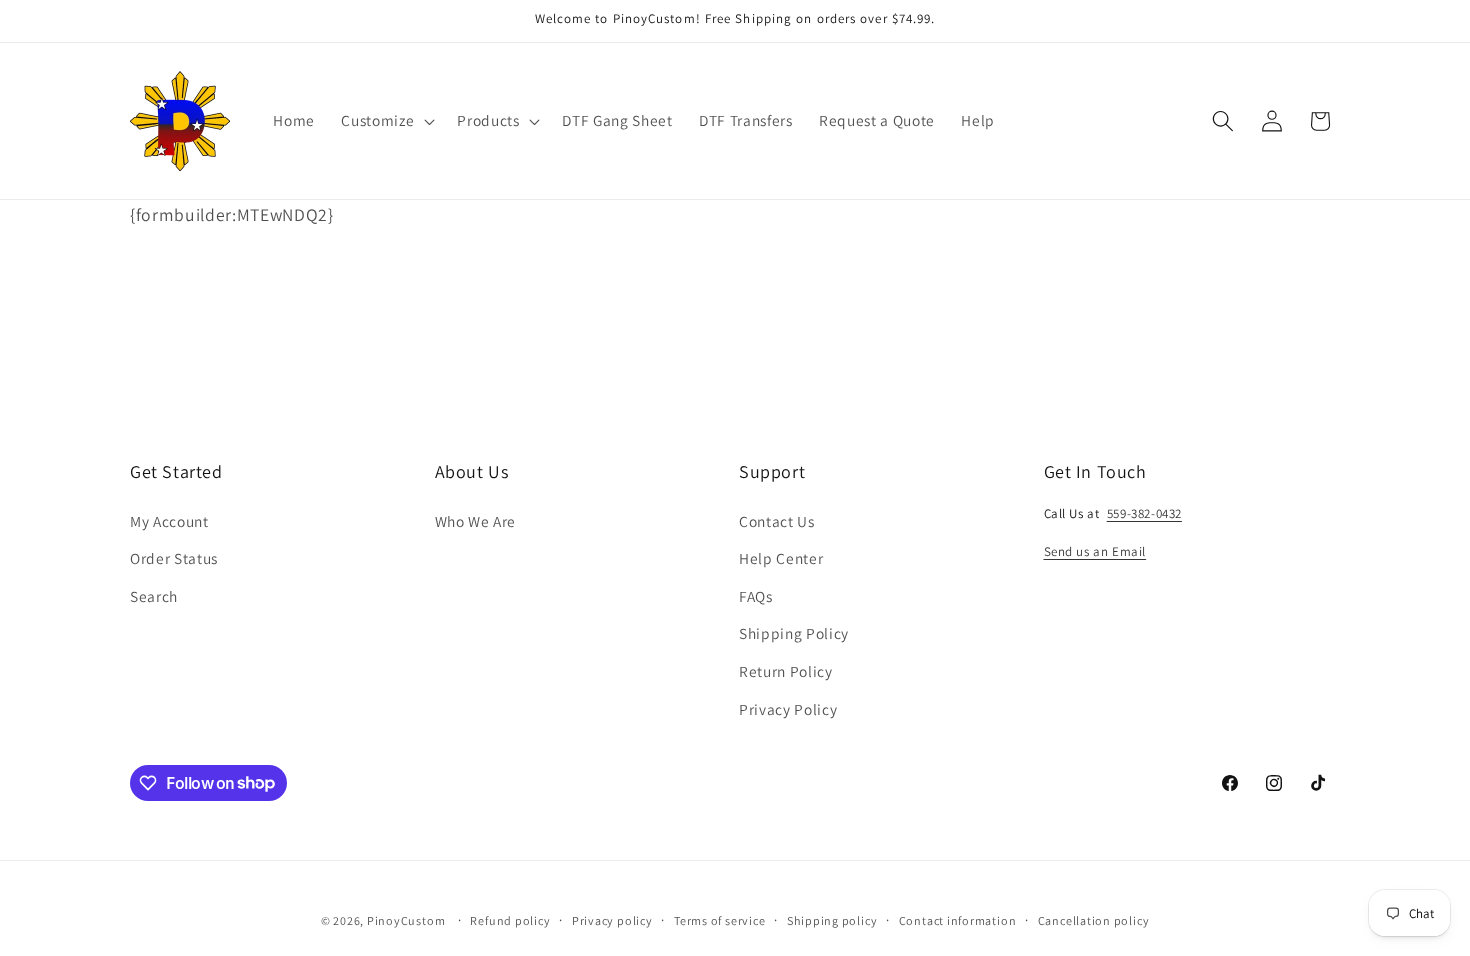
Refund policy (510, 920)
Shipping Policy (794, 633)
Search (154, 596)
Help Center (781, 558)
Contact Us (777, 521)
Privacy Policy (788, 709)
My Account (169, 521)
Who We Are (476, 521)
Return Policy (786, 671)
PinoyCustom (406, 920)
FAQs (756, 596)
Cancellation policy (1094, 920)
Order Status (174, 558)
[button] (386, 121)
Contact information (958, 920)
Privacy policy (612, 920)
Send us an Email (1095, 551)
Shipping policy (832, 920)
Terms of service (719, 920)
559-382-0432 (1144, 513)
